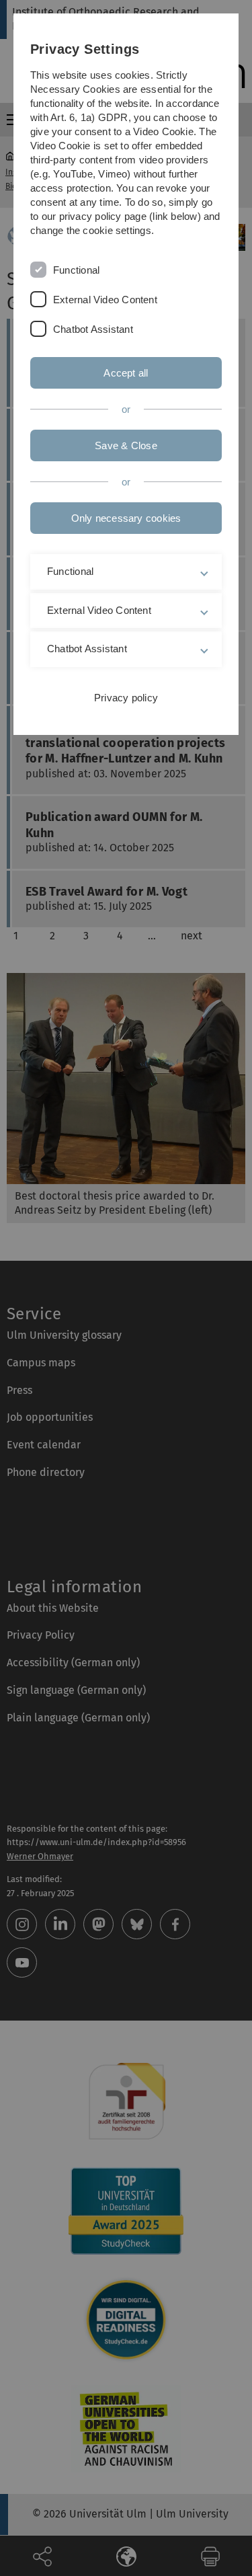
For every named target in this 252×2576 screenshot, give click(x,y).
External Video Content (105, 300)
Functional (76, 270)
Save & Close (126, 445)
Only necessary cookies (126, 518)
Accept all (126, 373)
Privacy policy (126, 698)
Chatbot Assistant (93, 329)
